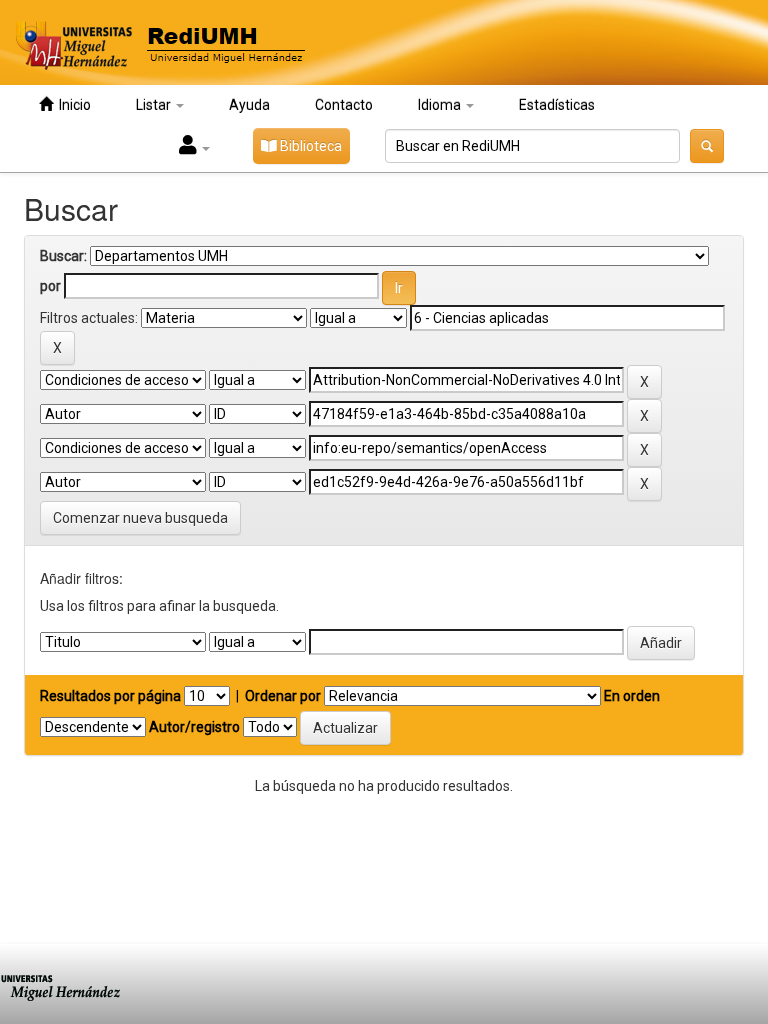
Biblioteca (309, 146)
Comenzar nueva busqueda (140, 518)
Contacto (344, 105)
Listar (155, 105)
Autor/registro (194, 727)
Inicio (72, 105)
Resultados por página (110, 696)
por (50, 286)
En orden (632, 696)
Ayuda (249, 105)
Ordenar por (283, 696)
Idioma (441, 105)
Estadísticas (557, 105)
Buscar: (63, 256)
